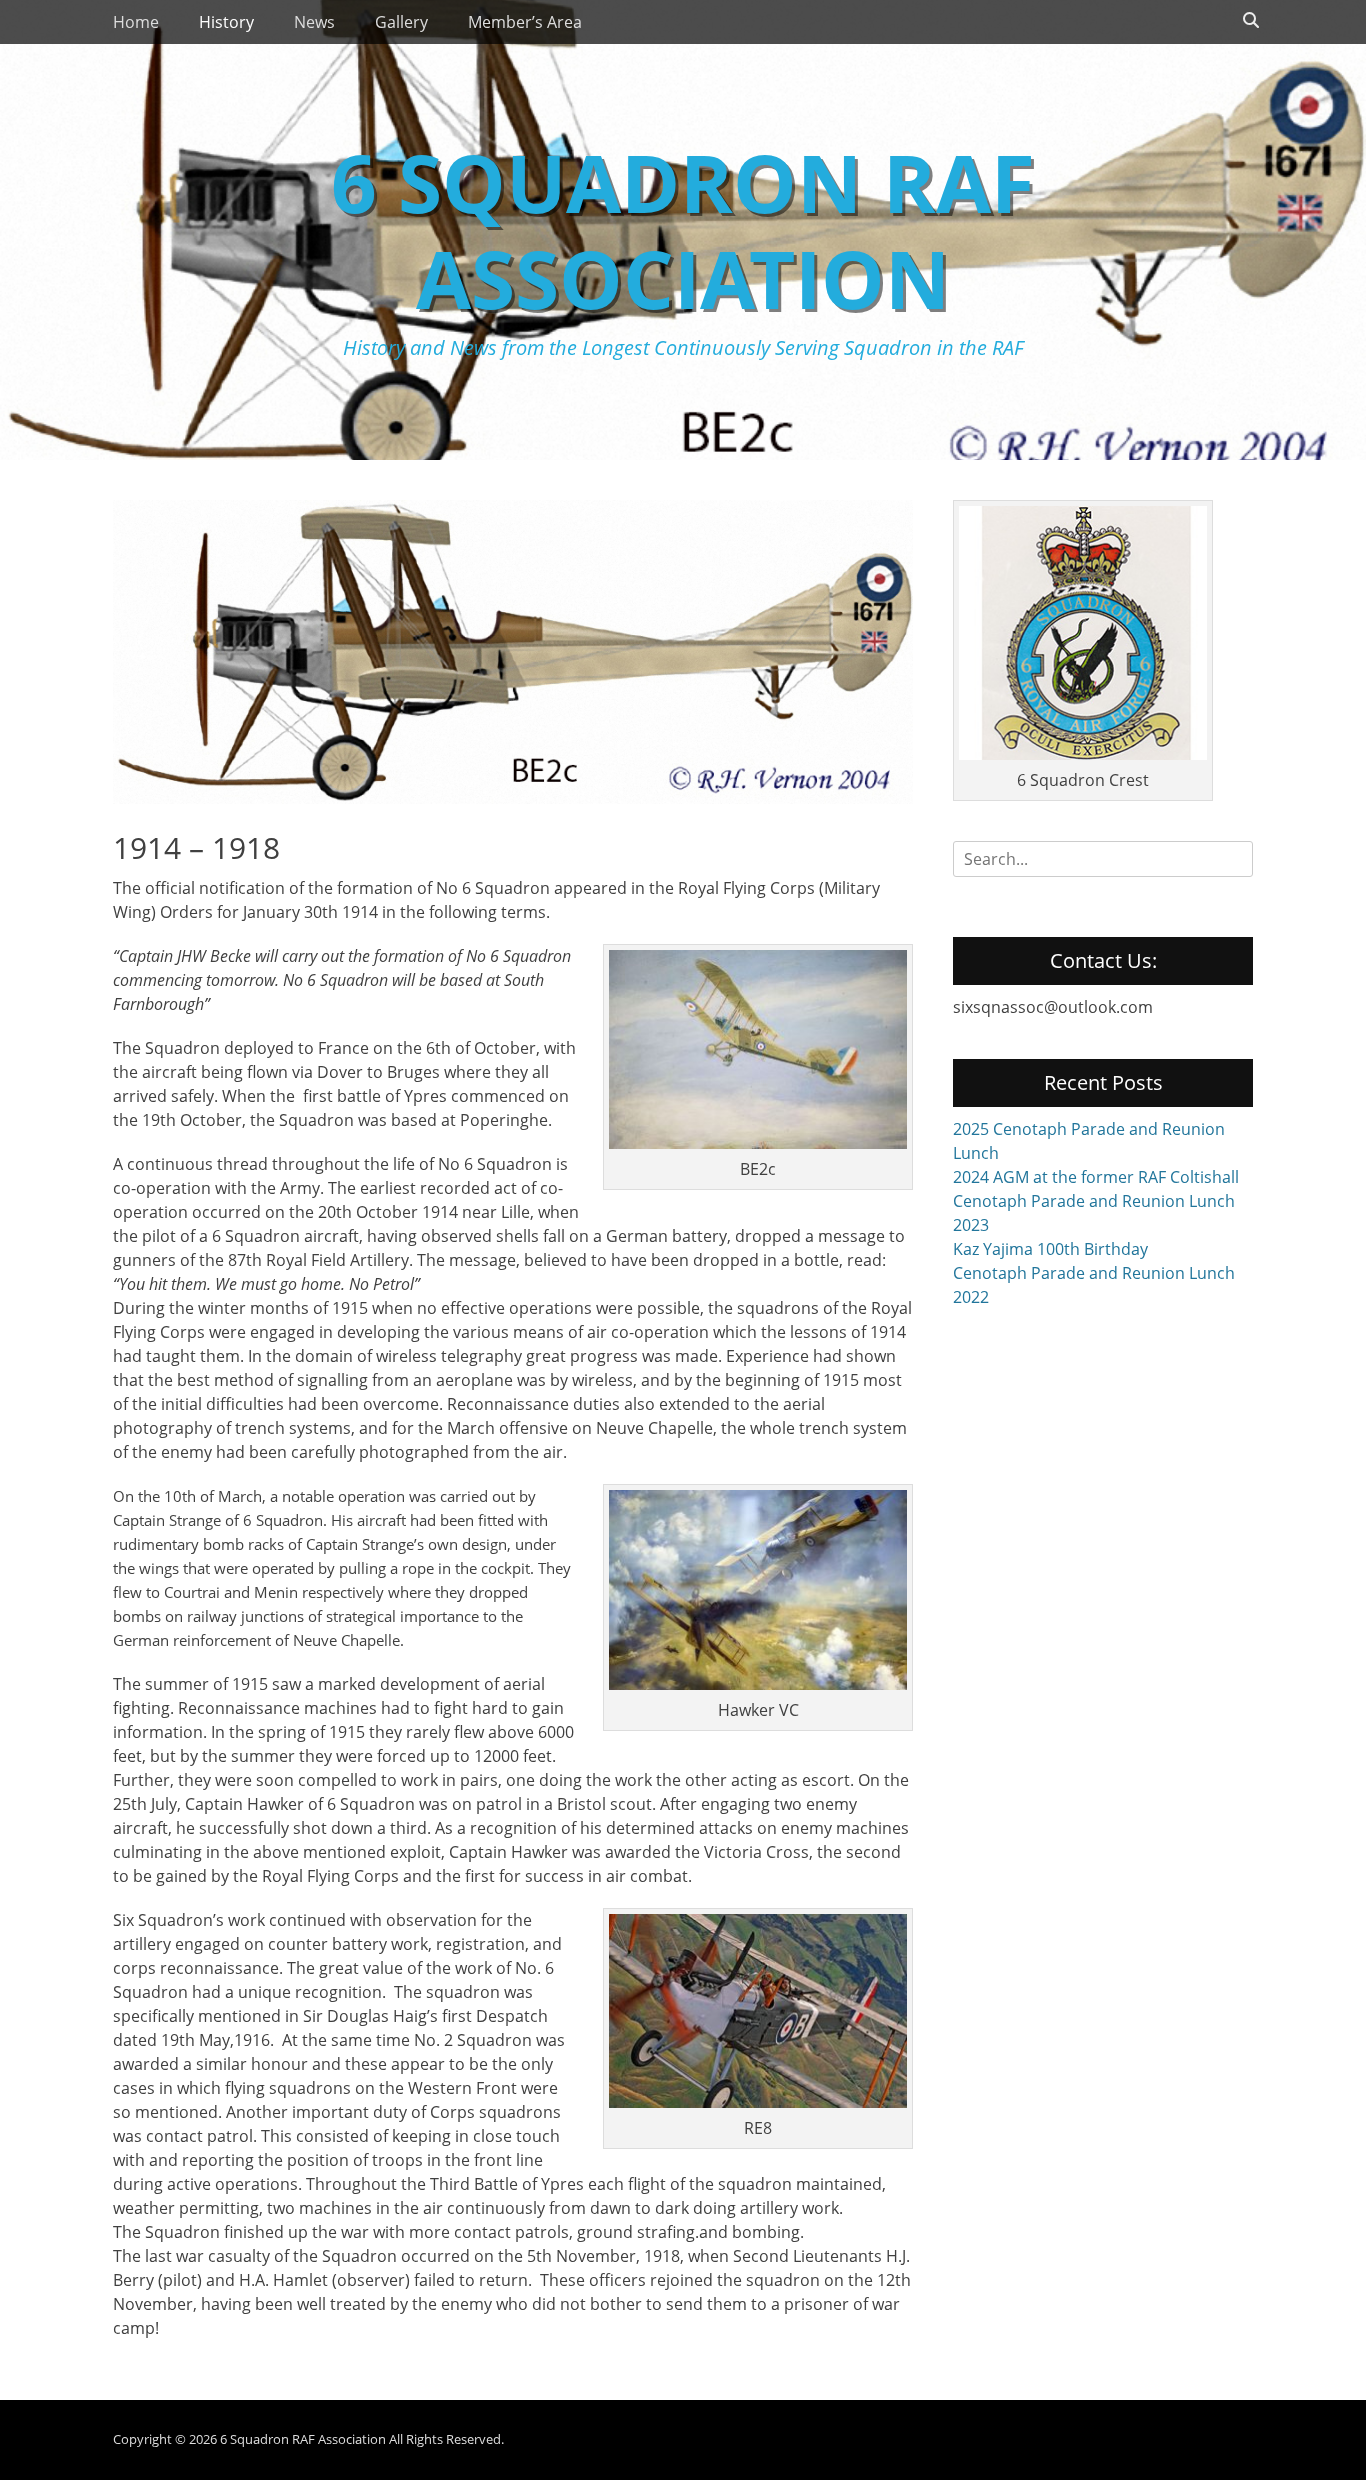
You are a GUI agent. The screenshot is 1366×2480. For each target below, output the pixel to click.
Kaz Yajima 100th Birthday (1050, 1249)
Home (136, 22)
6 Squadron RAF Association (683, 229)
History (226, 22)
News (314, 22)
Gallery (401, 22)
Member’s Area (525, 22)
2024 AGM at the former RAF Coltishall (1096, 1177)
